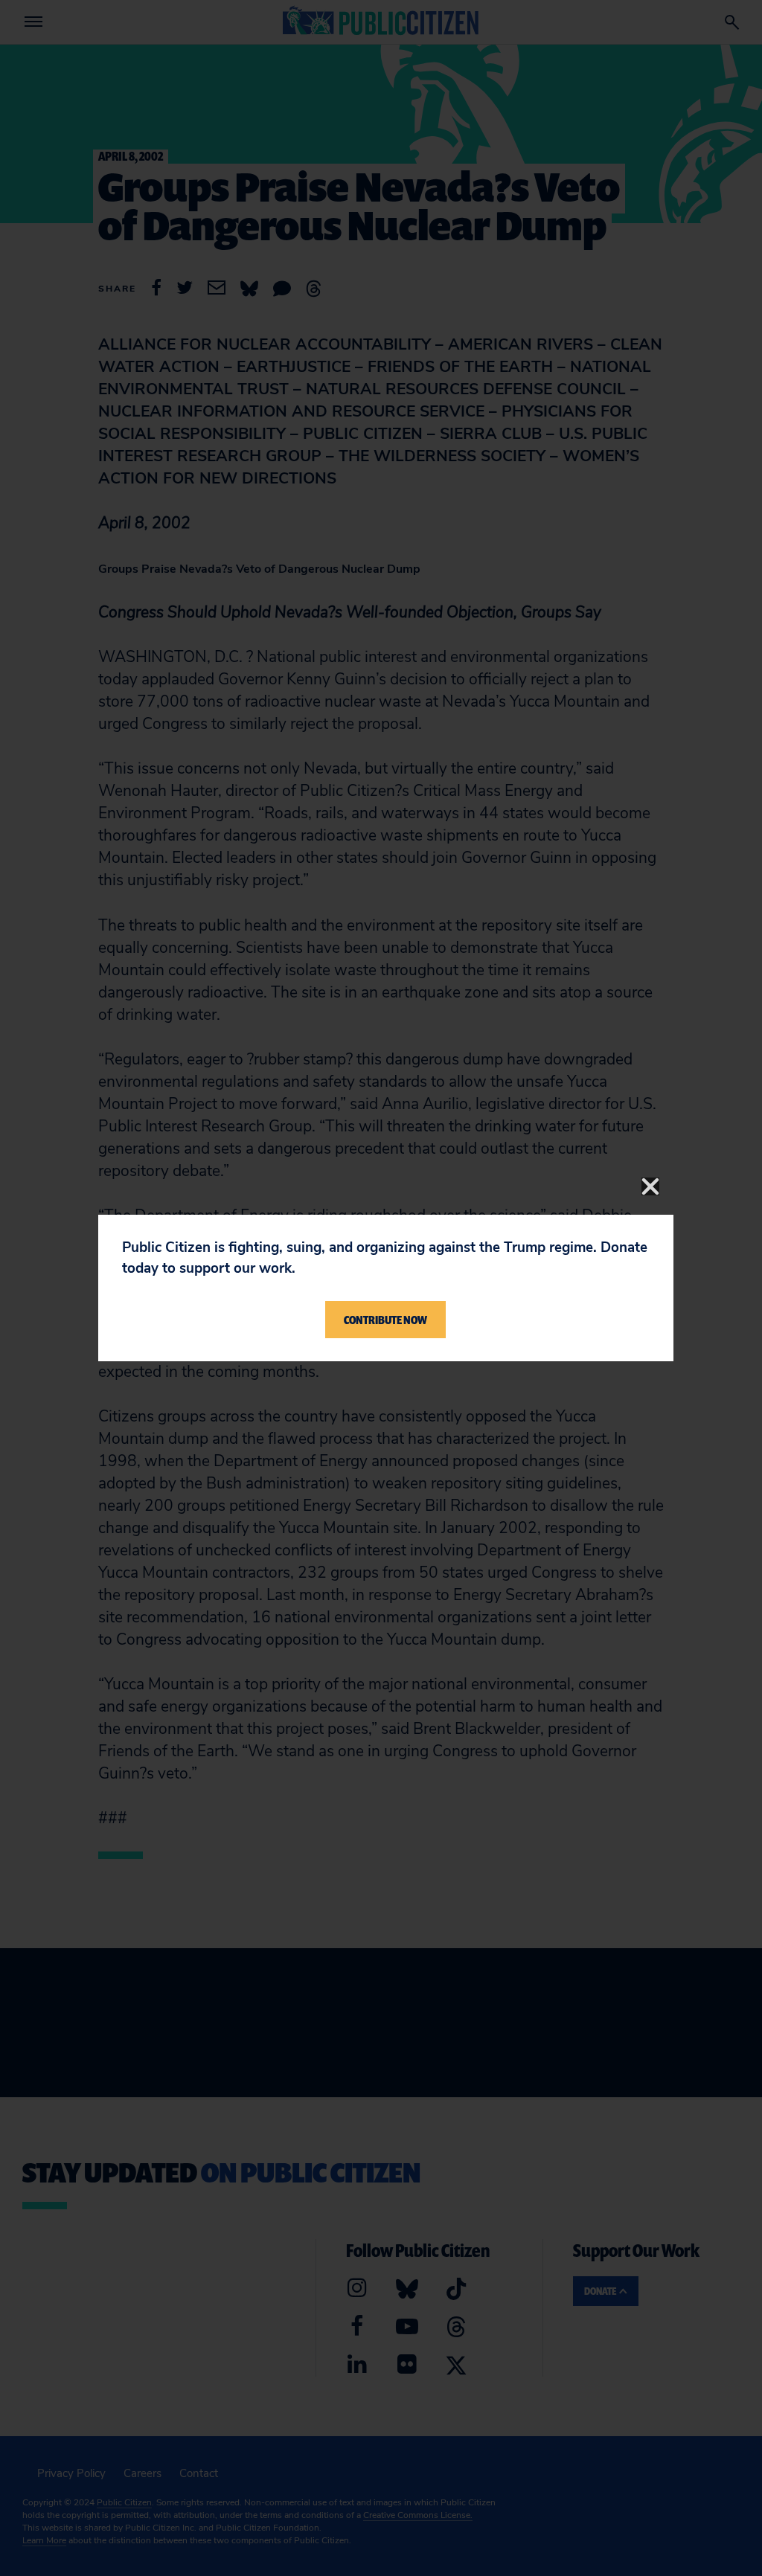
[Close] (650, 1186)
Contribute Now (385, 1320)
